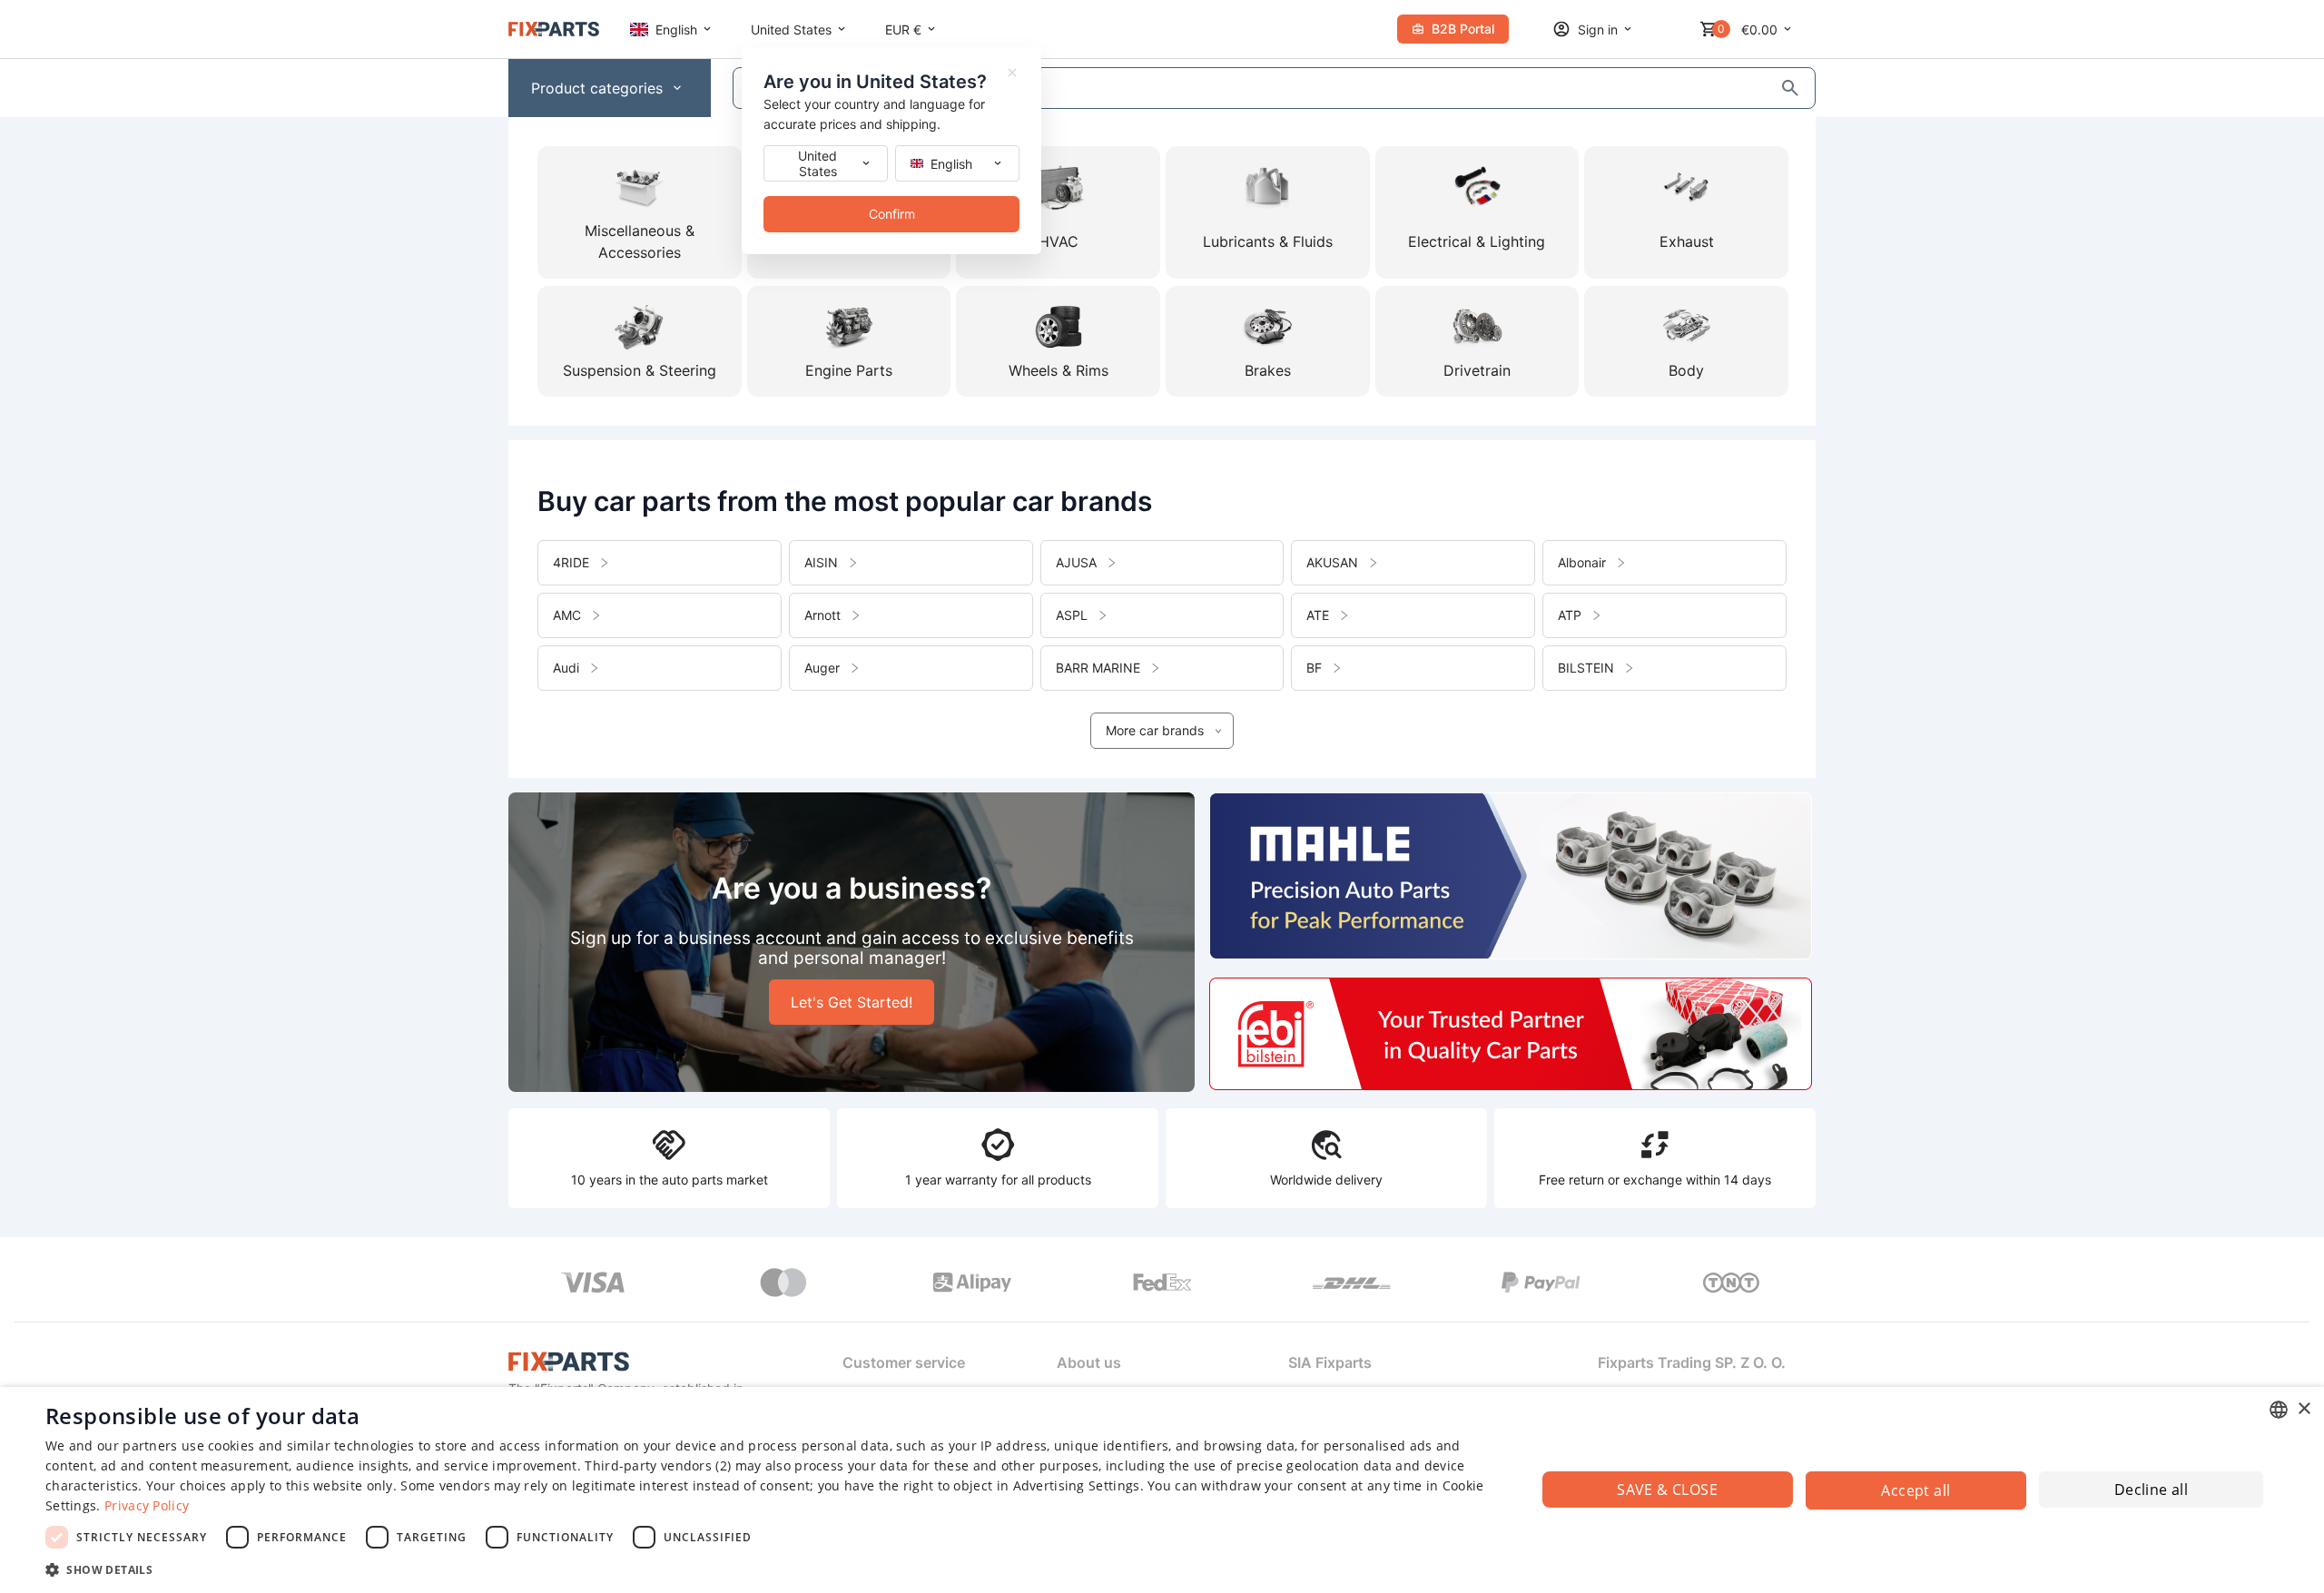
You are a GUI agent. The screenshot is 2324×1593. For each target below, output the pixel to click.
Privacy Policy (147, 1505)
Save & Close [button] (1667, 1490)
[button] (768, 1569)
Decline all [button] (2151, 1490)
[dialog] (1162, 1490)
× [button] (2304, 1409)
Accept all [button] (1915, 1490)
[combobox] (2279, 1410)
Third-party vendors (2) (658, 1465)
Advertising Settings (1077, 1485)
